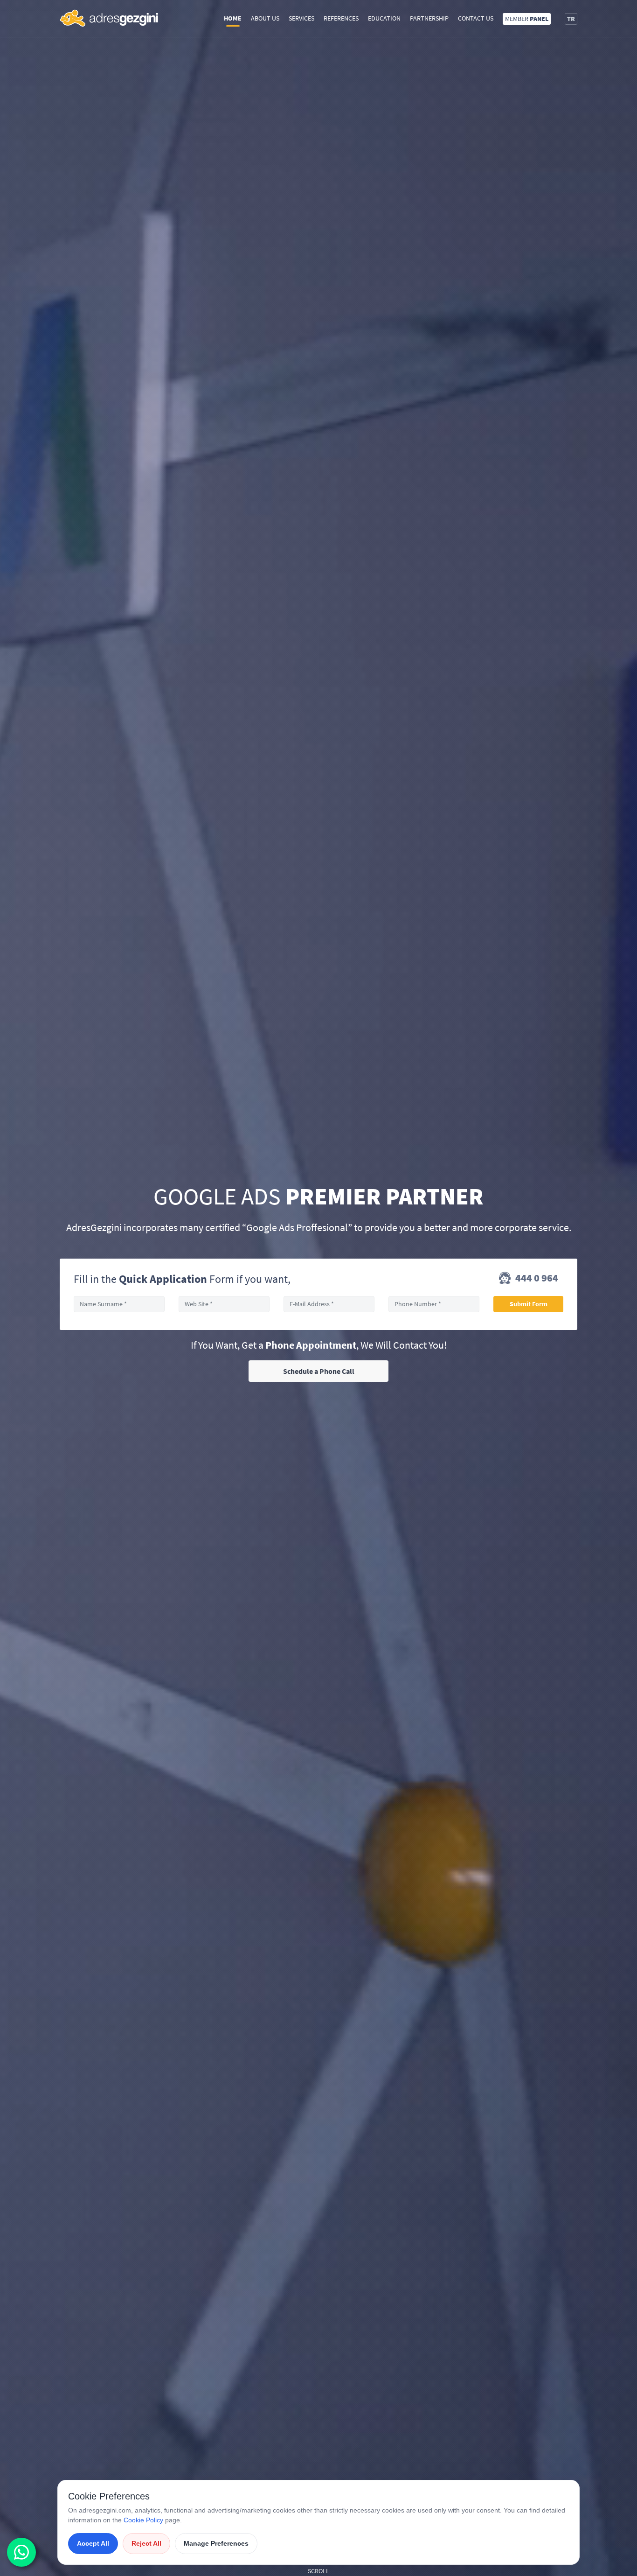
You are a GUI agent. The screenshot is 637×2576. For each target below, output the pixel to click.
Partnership (429, 18)
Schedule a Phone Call (319, 1371)
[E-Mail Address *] (329, 1304)
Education (384, 18)
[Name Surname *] (119, 1304)
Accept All (93, 2543)
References (341, 18)
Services (301, 18)
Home (233, 18)
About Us (265, 18)
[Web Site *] (224, 1304)
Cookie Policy (143, 2520)
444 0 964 (536, 1278)
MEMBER (527, 19)
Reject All (146, 2543)
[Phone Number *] (434, 1304)
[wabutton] (21, 2552)
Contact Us (476, 18)
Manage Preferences (216, 2543)
